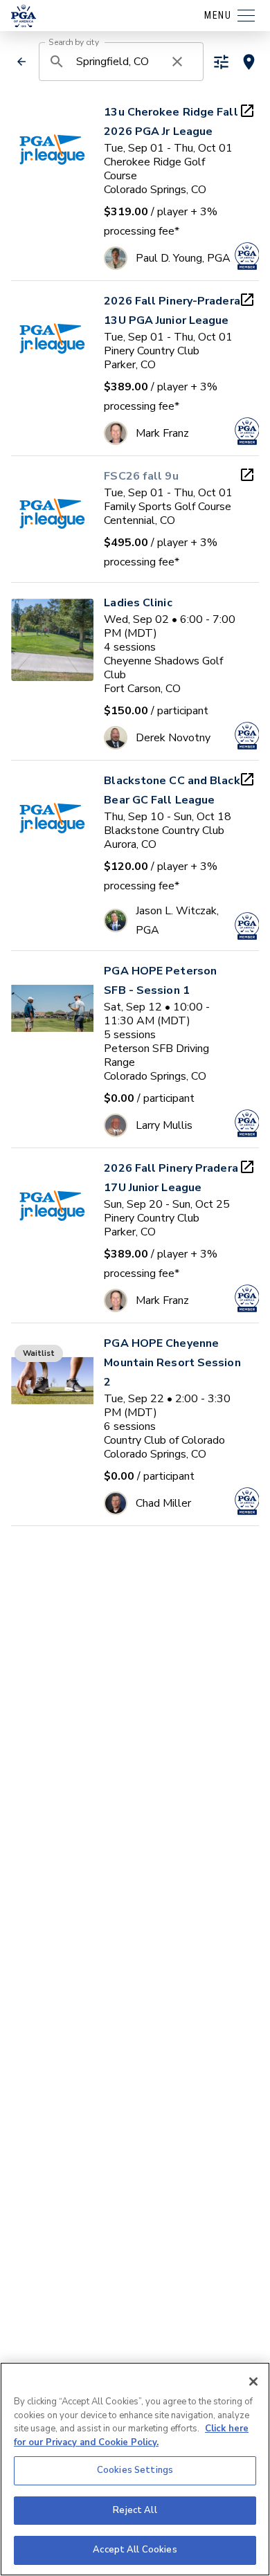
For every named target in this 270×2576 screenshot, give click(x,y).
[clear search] (177, 62)
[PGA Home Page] (24, 16)
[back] (21, 62)
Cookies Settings (135, 2470)
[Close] (253, 2382)
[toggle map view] (249, 62)
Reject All (135, 2510)
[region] (135, 2469)
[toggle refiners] (221, 62)
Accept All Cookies (135, 2550)
